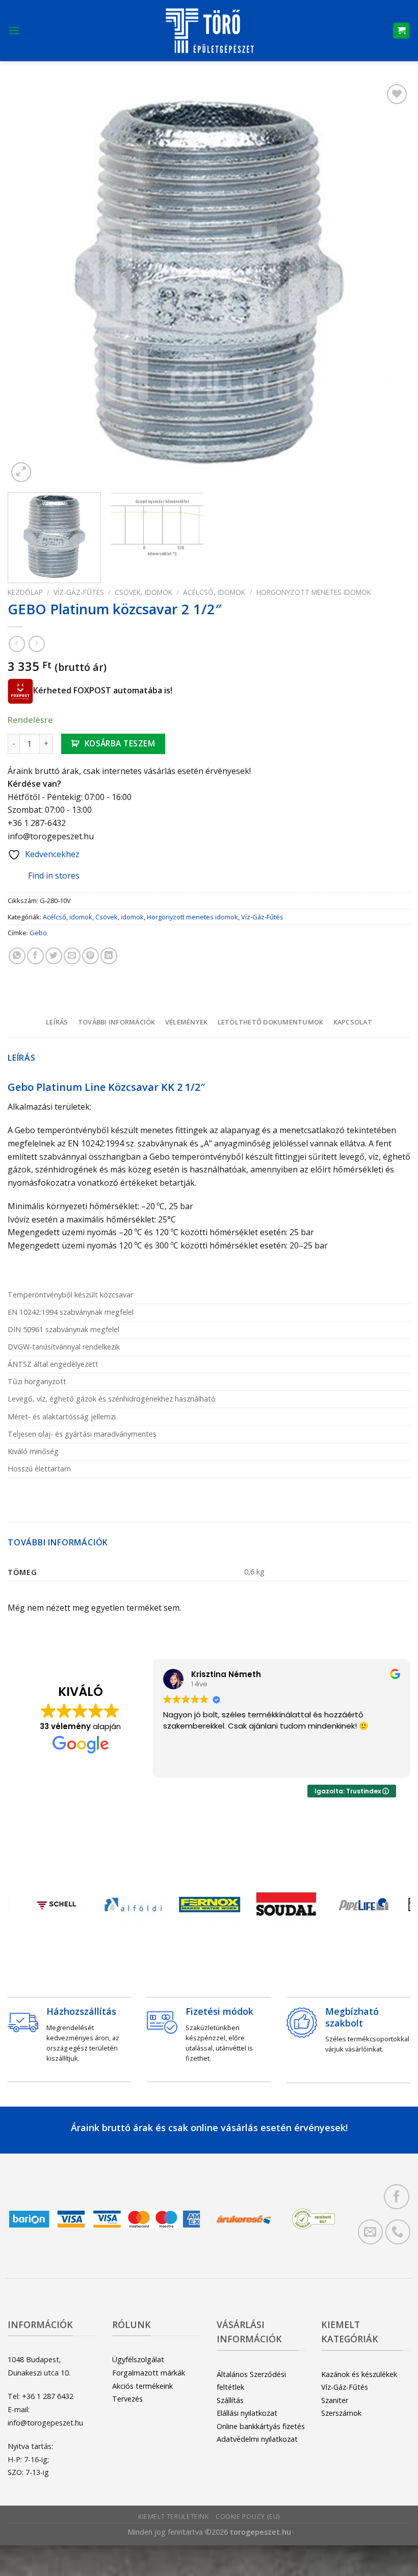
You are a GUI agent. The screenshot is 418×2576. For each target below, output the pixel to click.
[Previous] (29, 283)
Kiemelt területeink (174, 2517)
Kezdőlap (25, 592)
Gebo (38, 933)
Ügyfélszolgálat (138, 2359)
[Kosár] (401, 31)
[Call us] (398, 2232)
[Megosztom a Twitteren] (54, 956)
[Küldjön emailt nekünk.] (370, 2232)
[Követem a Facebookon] (396, 2197)
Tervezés (127, 2399)
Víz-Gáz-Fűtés (79, 592)
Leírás (57, 1022)
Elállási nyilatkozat (247, 2413)
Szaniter (335, 2400)
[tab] (57, 1022)
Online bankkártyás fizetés (261, 2426)
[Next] (389, 283)
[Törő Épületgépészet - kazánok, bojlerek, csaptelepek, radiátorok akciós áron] (209, 31)
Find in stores (54, 876)
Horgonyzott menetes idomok (314, 592)
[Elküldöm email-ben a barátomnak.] (72, 956)
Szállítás (230, 2400)
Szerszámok (341, 2413)
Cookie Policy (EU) (248, 2517)
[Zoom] (21, 472)
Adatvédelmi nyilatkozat (257, 2439)
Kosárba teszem (120, 743)
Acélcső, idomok (214, 592)
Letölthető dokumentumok (271, 1022)
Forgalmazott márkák (149, 2373)
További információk (117, 1022)
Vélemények (187, 1022)
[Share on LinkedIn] (109, 956)
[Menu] (14, 30)
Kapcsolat (353, 1022)
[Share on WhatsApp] (17, 956)
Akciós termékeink (142, 2386)
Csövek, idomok (143, 592)
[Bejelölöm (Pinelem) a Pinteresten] (90, 956)
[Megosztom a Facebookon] (35, 956)
